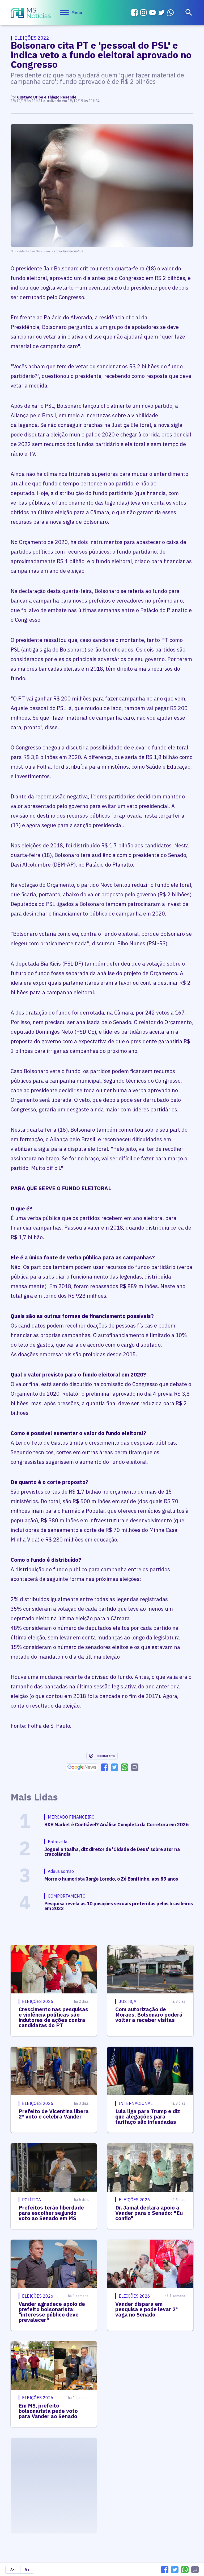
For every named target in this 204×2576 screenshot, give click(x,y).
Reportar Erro (105, 1756)
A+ (27, 2570)
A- (12, 2569)
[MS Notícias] (31, 14)
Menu (77, 13)
